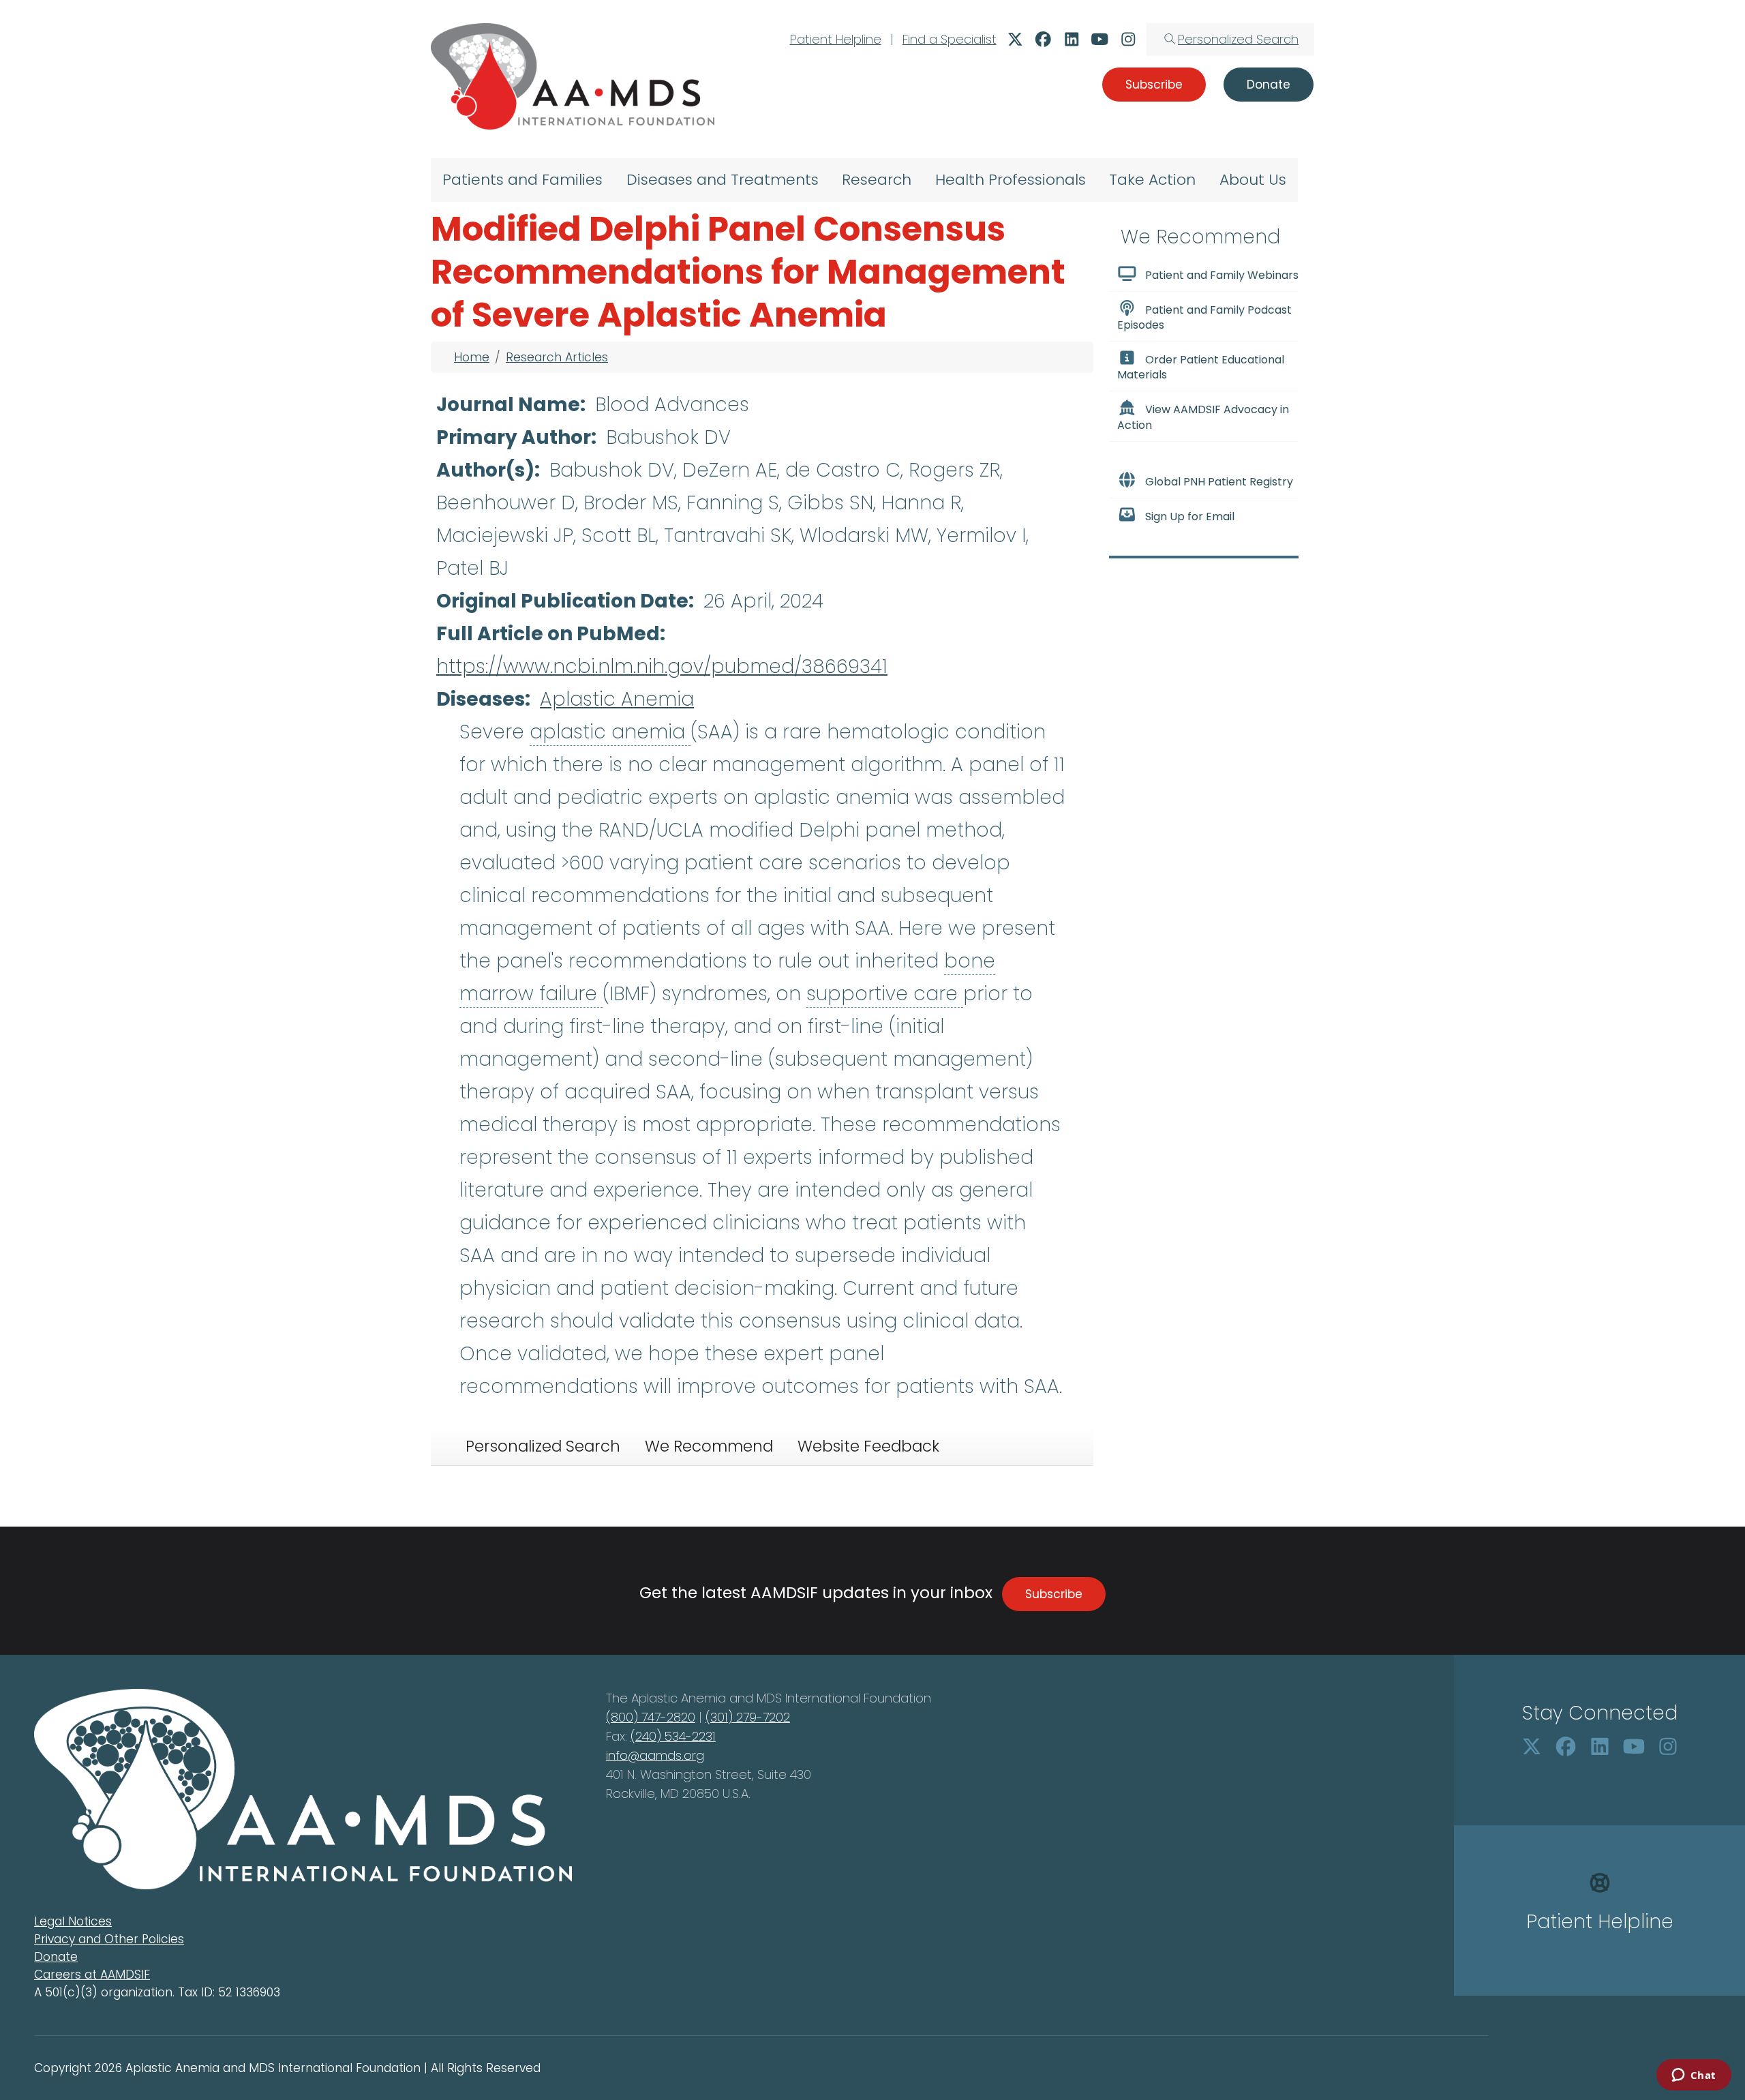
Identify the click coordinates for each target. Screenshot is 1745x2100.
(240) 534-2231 (673, 1736)
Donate (56, 1957)
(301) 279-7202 (748, 1717)
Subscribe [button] (1154, 85)
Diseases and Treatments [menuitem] (723, 180)
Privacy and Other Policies (109, 1939)
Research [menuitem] (877, 180)
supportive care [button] (885, 994)
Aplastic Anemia (617, 699)
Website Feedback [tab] (868, 1446)
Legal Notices (73, 1921)
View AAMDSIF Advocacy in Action (1203, 418)
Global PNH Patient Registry (1219, 482)
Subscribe (1054, 1594)
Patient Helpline (836, 39)
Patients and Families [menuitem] (522, 180)
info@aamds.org (655, 1755)
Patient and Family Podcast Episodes (1204, 317)
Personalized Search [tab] (543, 1446)
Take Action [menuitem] (1152, 180)
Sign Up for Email (1190, 516)
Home (472, 357)
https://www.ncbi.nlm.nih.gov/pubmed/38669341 (662, 666)
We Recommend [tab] (709, 1446)
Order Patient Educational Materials (1201, 367)
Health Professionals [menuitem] (1011, 180)
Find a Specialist (950, 39)
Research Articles (557, 357)
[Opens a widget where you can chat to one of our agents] (1694, 2076)
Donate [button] (1269, 85)
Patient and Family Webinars (1222, 275)
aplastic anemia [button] (610, 732)
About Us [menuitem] (1253, 180)
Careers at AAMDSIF (92, 1975)
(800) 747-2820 (651, 1717)
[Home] (573, 76)
